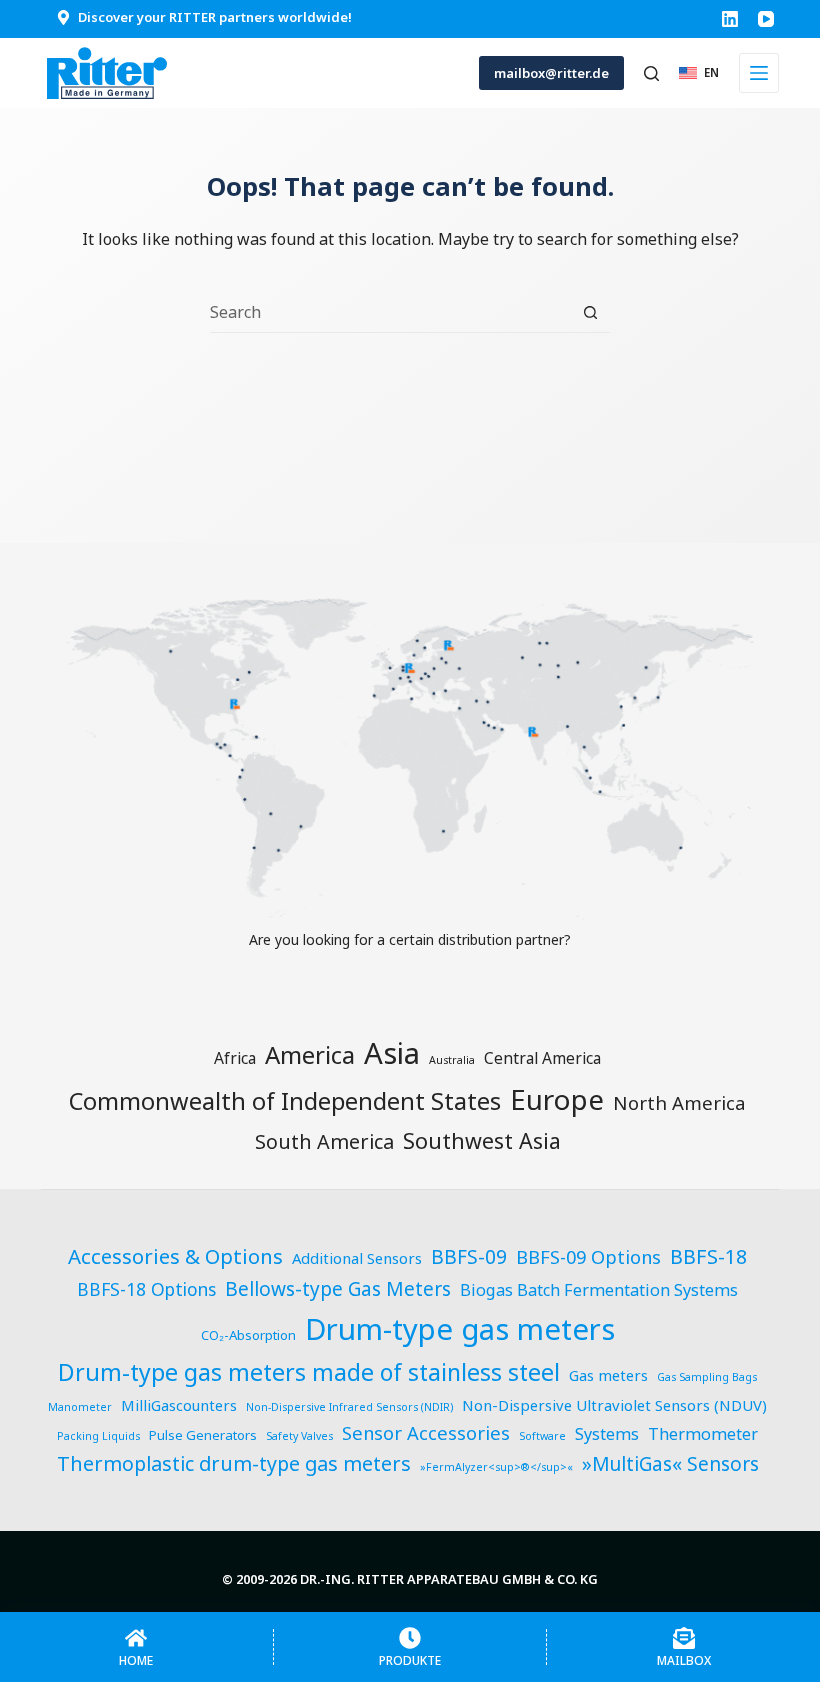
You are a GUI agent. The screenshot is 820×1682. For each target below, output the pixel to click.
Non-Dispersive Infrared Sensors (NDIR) (349, 1407)
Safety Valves (299, 1436)
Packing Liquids (98, 1436)
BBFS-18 (708, 1256)
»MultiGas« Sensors (670, 1464)
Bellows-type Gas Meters (338, 1289)
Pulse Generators (203, 1435)
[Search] (651, 73)
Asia (392, 1053)
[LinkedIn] (730, 19)
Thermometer (703, 1434)
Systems (607, 1434)
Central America (542, 1058)
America (310, 1054)
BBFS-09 (469, 1257)
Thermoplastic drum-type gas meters (234, 1463)
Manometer (80, 1407)
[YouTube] (766, 19)
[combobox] (390, 312)
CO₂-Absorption (248, 1335)
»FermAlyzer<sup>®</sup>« (496, 1467)
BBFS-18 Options (146, 1289)
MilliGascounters (179, 1405)
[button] (699, 72)
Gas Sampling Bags (707, 1377)
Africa (235, 1058)
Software (542, 1436)
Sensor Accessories (426, 1432)
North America (679, 1102)
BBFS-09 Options (588, 1256)
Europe (557, 1099)
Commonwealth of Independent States (285, 1101)
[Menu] (759, 73)
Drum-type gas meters (460, 1329)
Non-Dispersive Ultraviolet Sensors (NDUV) (614, 1405)
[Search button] (590, 312)
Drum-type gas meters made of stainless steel (309, 1372)
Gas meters (608, 1375)
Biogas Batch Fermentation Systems (599, 1290)
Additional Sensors (357, 1258)
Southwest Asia (482, 1140)
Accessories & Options (175, 1256)
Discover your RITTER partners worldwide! (215, 17)
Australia (452, 1060)
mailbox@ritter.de (551, 73)
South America (324, 1141)
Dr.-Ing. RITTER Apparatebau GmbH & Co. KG (449, 1579)
